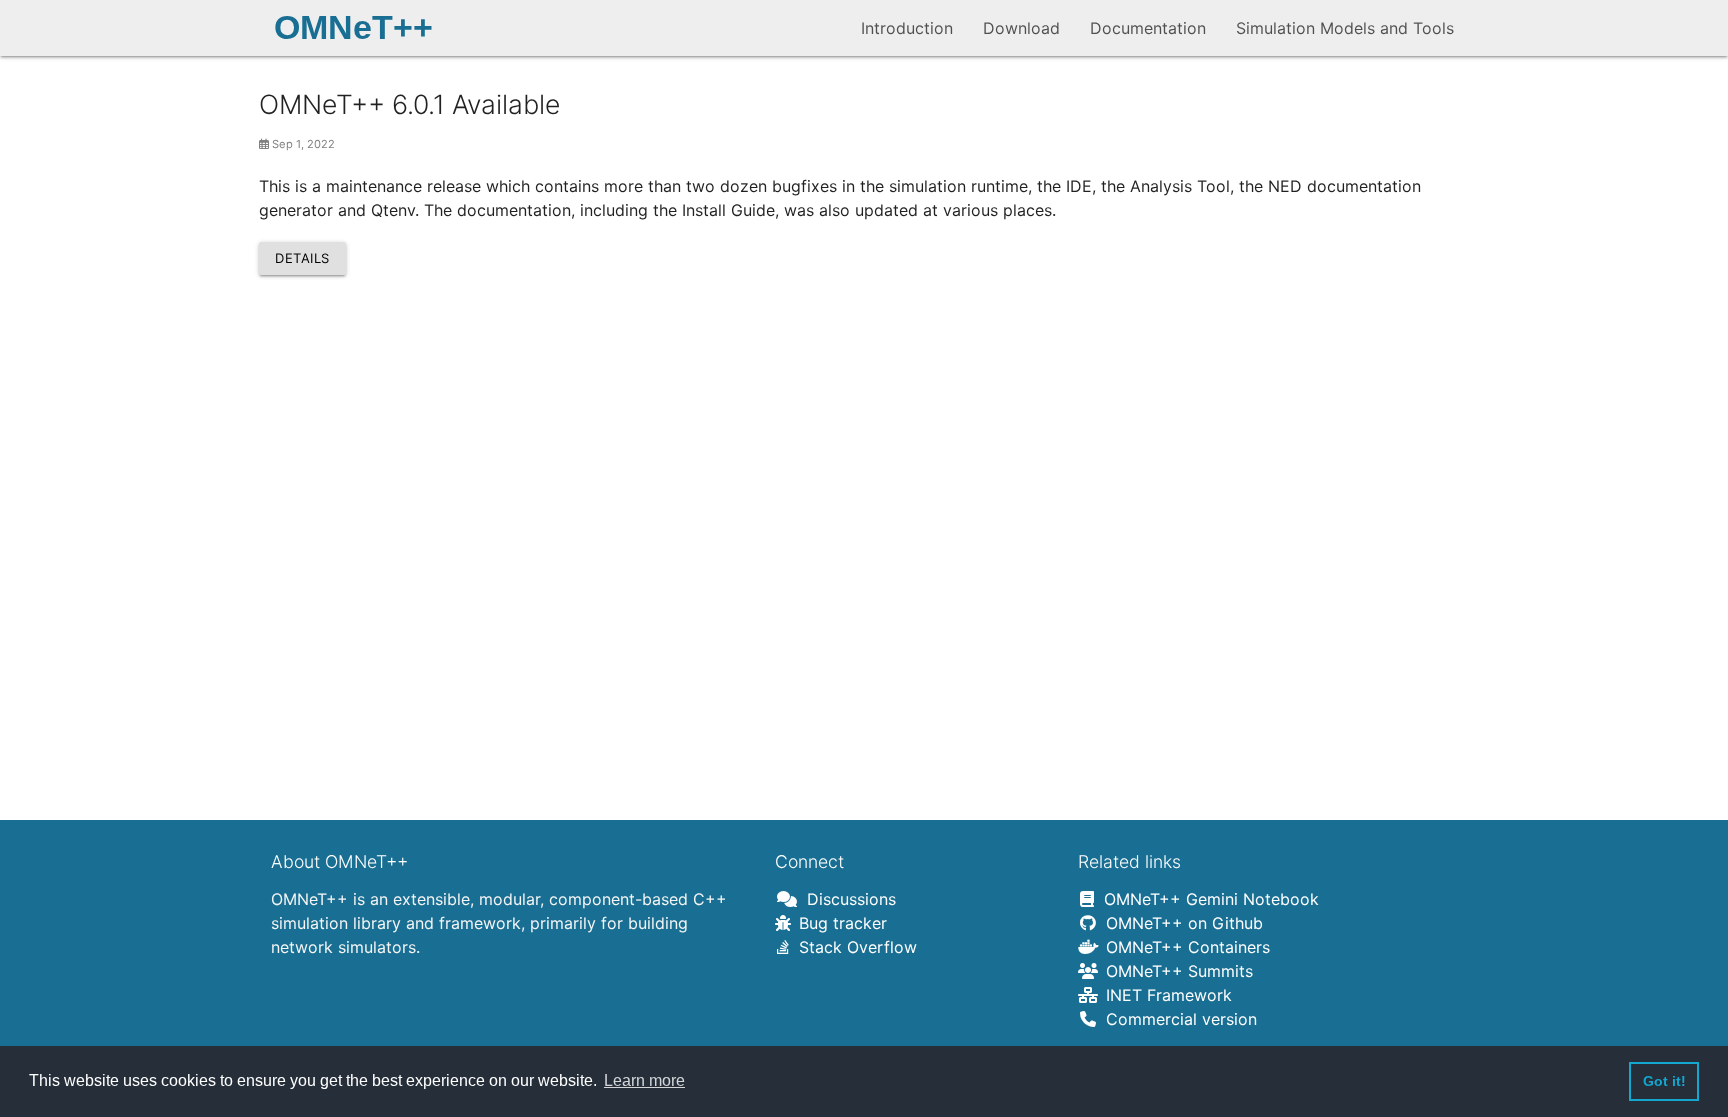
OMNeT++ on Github (1180, 923)
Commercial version (1177, 1019)
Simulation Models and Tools (1345, 28)
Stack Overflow (854, 947)
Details (302, 258)
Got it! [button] (1664, 1081)
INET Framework (1165, 995)
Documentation (1148, 28)
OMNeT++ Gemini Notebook (1207, 899)
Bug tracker (839, 923)
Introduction (907, 28)
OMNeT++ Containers (1184, 947)
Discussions (847, 899)
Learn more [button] (644, 1080)
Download (1021, 28)
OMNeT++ (353, 27)
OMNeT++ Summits (1175, 971)
